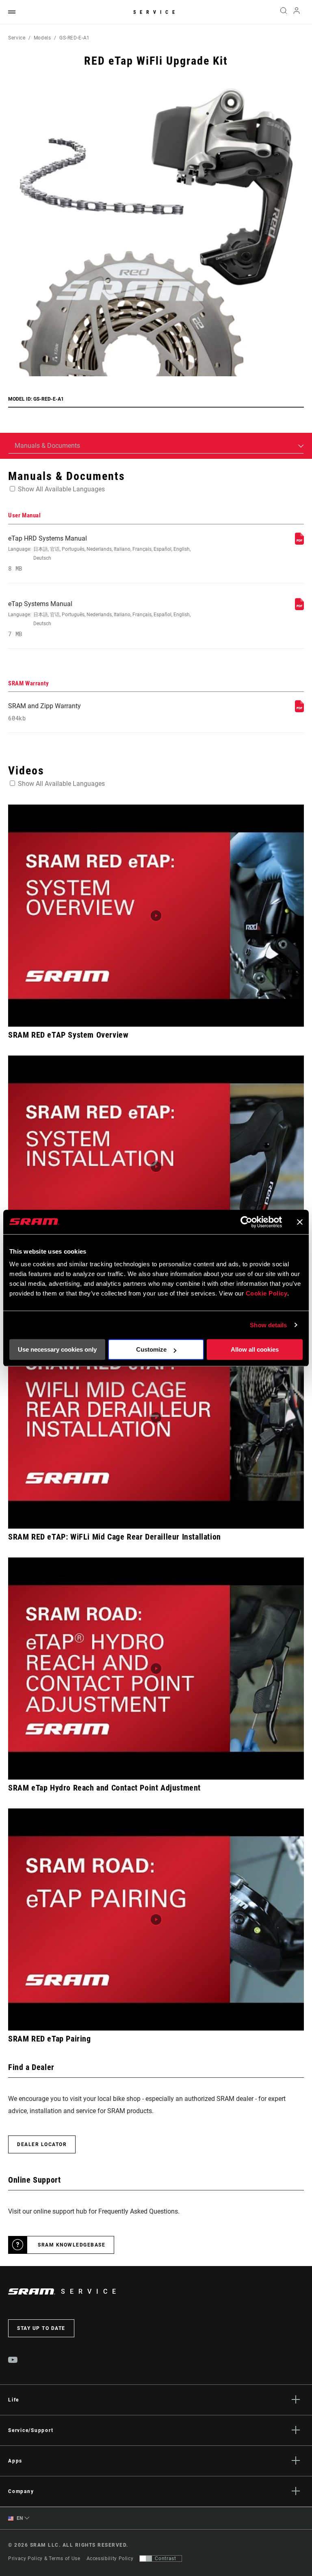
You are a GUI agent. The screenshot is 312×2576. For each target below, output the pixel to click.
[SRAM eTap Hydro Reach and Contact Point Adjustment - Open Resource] (156, 1669)
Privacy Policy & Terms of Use (44, 2559)
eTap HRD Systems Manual (99, 553)
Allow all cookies (255, 1349)
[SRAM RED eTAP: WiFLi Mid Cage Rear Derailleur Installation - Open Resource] (156, 1418)
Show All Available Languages (61, 489)
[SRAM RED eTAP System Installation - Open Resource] (156, 1167)
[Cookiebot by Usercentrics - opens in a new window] (246, 1222)
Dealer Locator (42, 2144)
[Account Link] (297, 12)
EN (19, 2518)
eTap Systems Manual (99, 619)
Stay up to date (41, 2328)
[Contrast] (146, 2559)
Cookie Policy (267, 1293)
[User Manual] (299, 542)
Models (42, 38)
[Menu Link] (12, 12)
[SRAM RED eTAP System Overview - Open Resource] (156, 916)
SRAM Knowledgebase (71, 2245)
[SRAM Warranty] (299, 710)
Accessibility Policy (110, 2559)
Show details (268, 1325)
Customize (151, 1349)
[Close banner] (300, 1222)
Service (156, 12)
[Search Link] (284, 12)
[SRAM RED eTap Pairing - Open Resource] (156, 1919)
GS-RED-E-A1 (75, 38)
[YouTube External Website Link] (13, 2361)
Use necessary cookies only (57, 1349)
